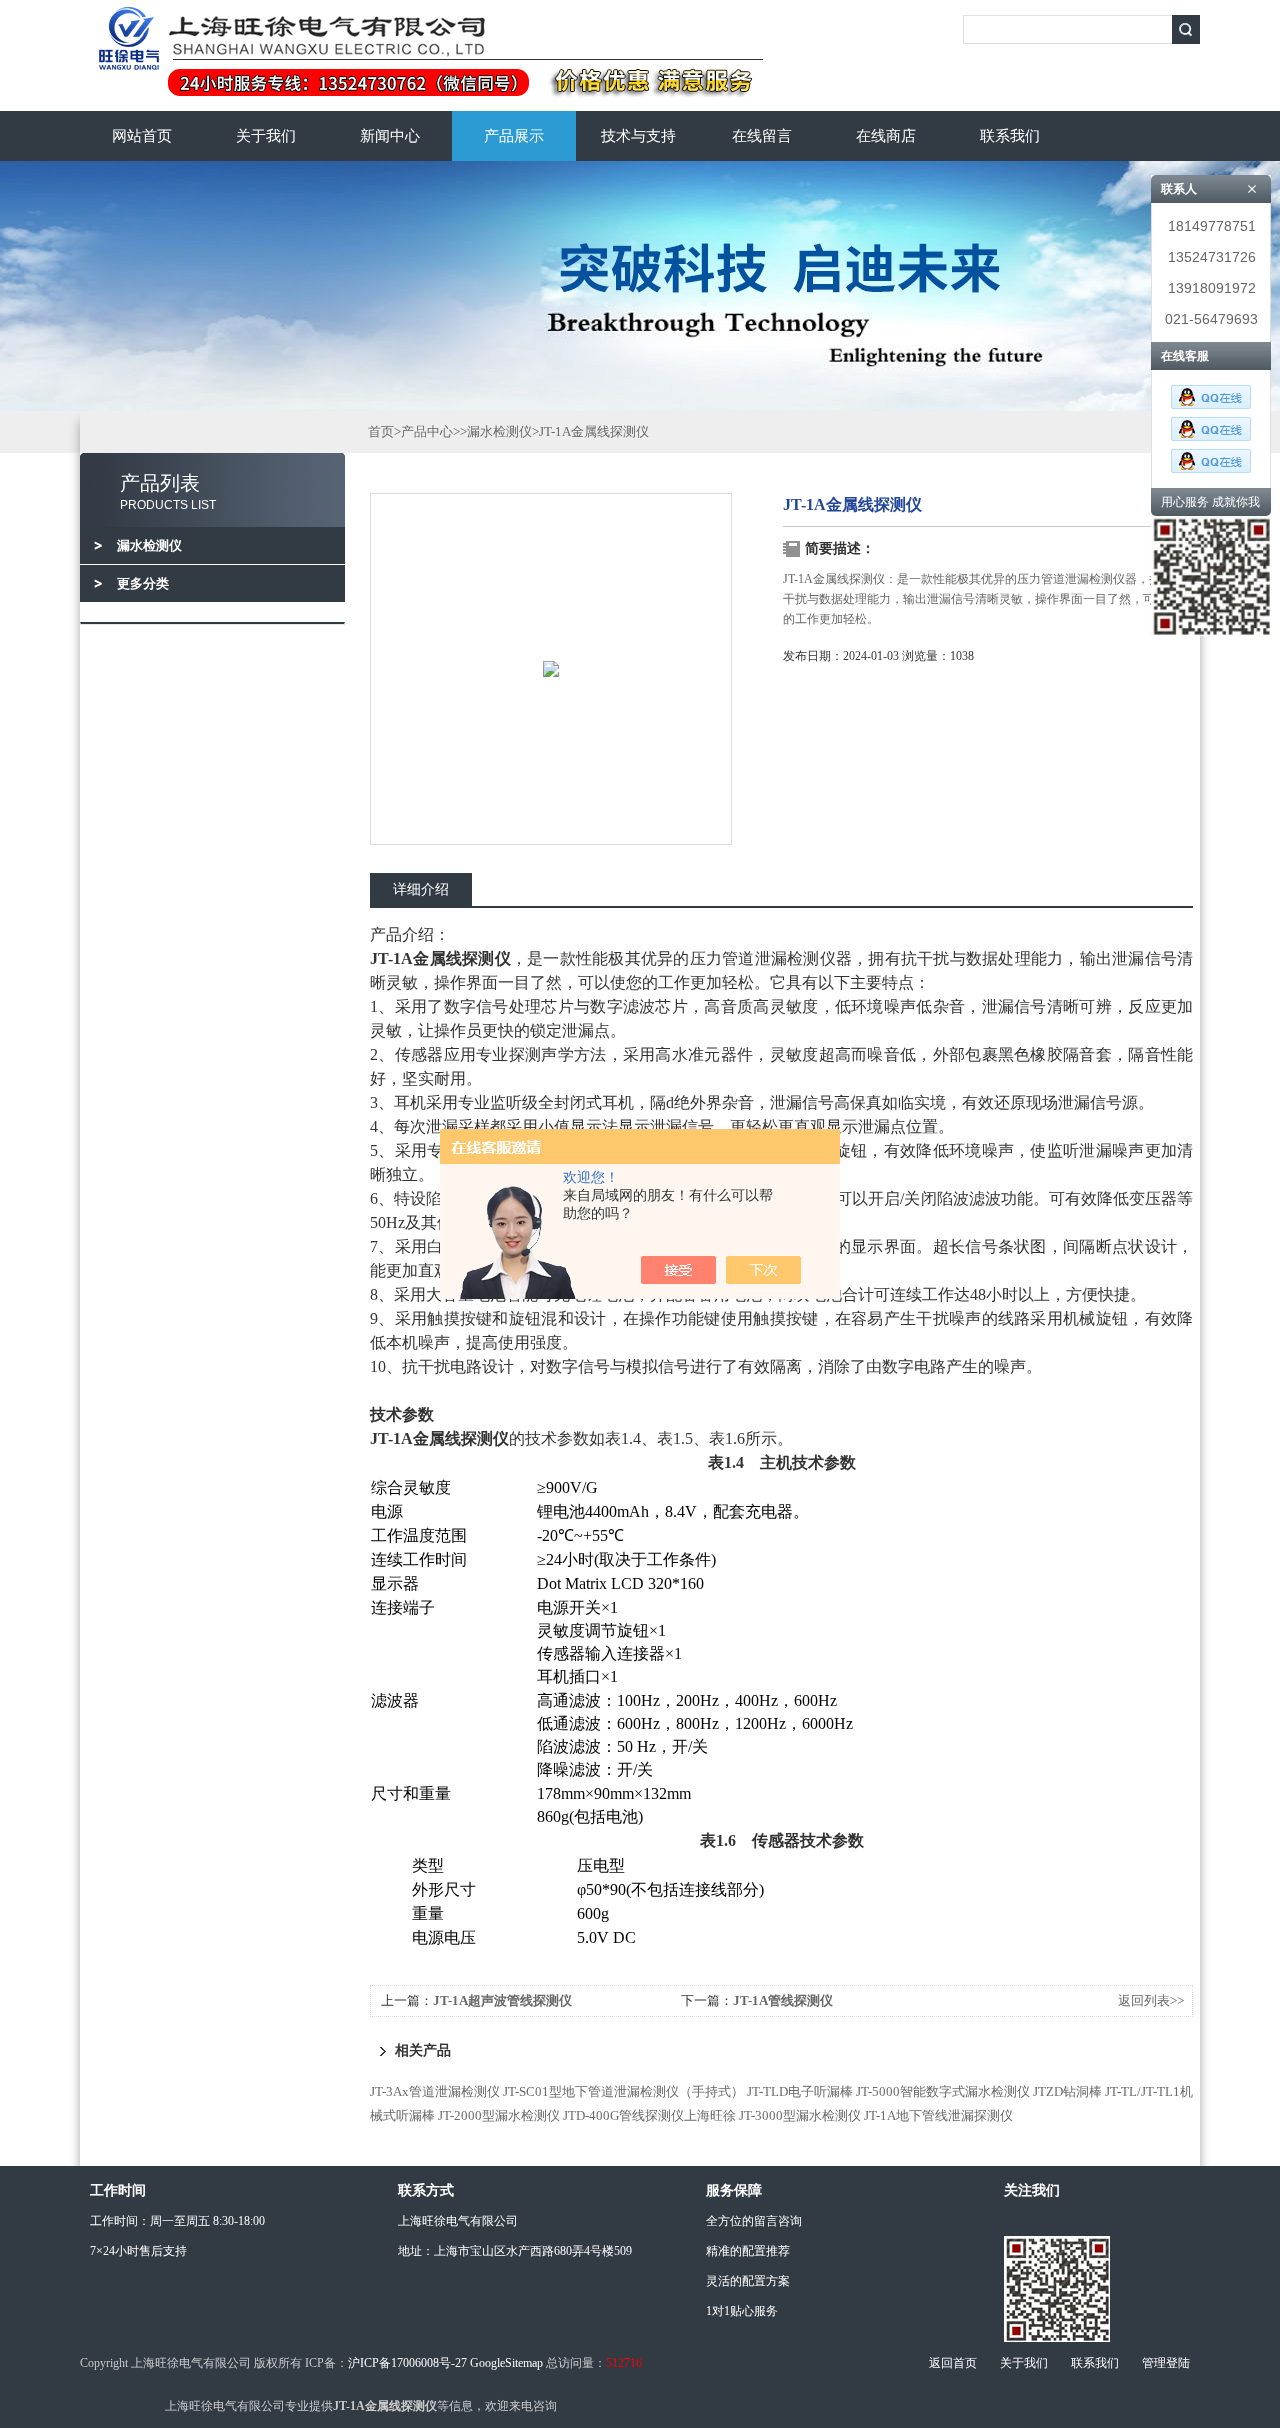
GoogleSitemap (506, 2363)
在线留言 (762, 136)
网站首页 (142, 136)
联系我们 (1010, 136)
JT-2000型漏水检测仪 (499, 2115)
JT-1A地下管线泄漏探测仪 (938, 2115)
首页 (381, 431)
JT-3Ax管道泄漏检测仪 (435, 2091)
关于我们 (266, 136)
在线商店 (886, 136)
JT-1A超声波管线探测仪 (502, 2000)
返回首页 (953, 2363)
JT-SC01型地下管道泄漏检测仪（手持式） (623, 2091)
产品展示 (514, 136)
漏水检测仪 (499, 431)
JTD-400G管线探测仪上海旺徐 (649, 2115)
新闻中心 (390, 136)
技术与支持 (638, 136)
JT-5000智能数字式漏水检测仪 (943, 2091)
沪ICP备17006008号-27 (407, 2363)
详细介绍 (421, 889)
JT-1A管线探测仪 (783, 2000)
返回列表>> (1151, 2000)
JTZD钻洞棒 (1067, 2091)
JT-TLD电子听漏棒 (800, 2091)
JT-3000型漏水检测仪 (800, 2115)
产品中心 (427, 431)
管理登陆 (1166, 2363)
